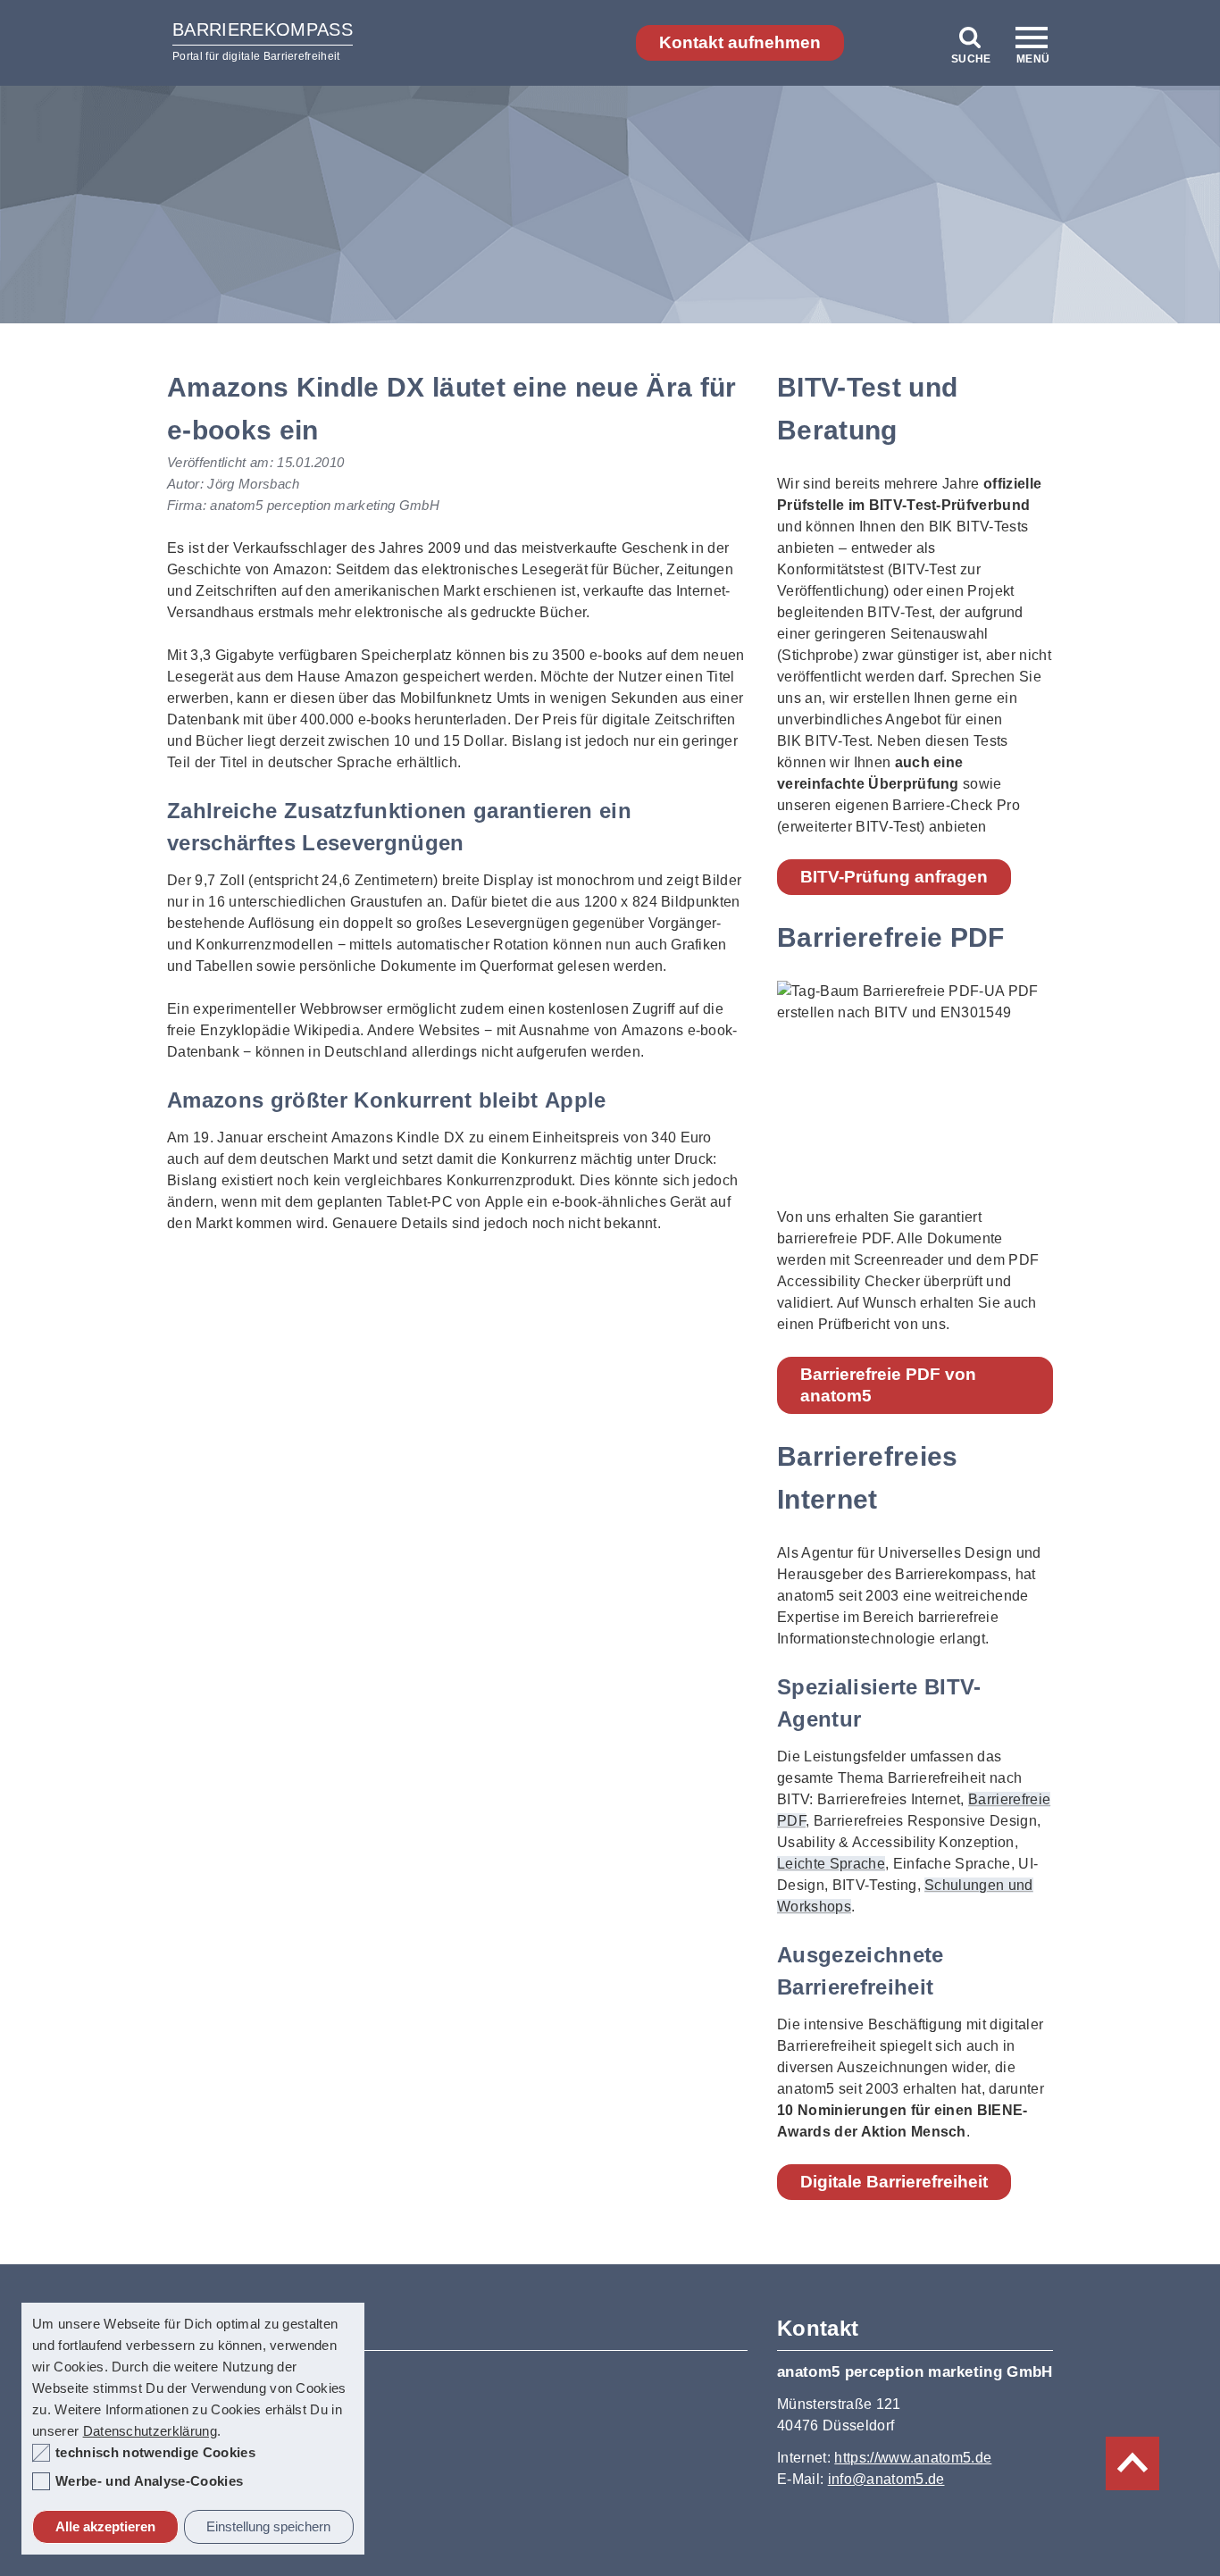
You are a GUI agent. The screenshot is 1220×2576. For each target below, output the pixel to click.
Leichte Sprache (831, 1864)
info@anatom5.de (886, 2479)
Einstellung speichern (268, 2526)
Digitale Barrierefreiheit (894, 2182)
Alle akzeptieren (105, 2526)
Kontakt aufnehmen (740, 42)
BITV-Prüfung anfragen (894, 877)
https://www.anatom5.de (913, 2458)
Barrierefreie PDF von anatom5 (888, 1385)
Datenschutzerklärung (150, 2431)
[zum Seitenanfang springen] (1132, 2463)
